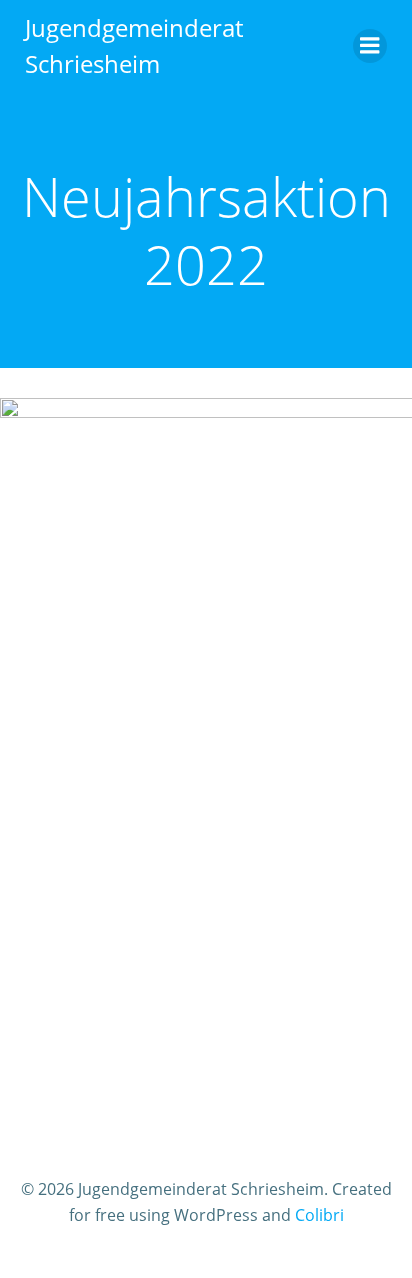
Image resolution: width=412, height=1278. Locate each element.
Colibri (319, 1215)
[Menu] (370, 46)
